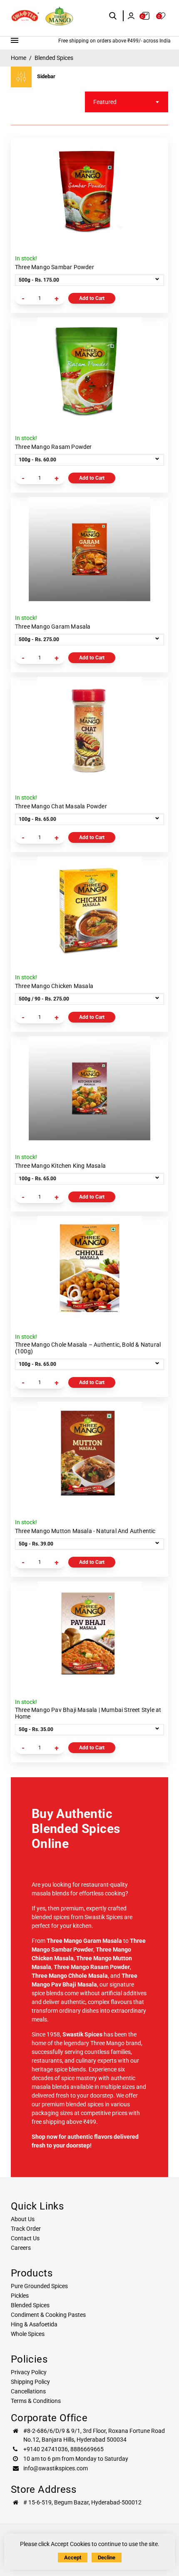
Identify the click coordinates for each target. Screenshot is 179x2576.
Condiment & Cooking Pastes (48, 2315)
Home (19, 58)
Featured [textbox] (105, 102)
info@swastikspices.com (56, 2468)
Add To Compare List (154, 173)
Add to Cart (92, 298)
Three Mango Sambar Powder (55, 267)
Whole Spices (28, 2334)
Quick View (154, 206)
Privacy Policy (29, 2372)
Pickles (20, 2296)
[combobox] (127, 102)
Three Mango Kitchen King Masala (60, 1166)
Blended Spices (30, 2305)
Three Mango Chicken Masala (54, 986)
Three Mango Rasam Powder (53, 447)
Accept (73, 2557)
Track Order (26, 2229)
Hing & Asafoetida (34, 2324)
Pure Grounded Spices (39, 2286)
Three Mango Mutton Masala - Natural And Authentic (85, 1531)
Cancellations (28, 2391)
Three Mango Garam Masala (53, 627)
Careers (21, 2248)
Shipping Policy (30, 2382)
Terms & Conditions (36, 2401)
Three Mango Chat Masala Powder (61, 806)
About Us (23, 2219)
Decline (107, 2557)
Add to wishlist (154, 189)
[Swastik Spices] (25, 16)
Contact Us (25, 2238)
